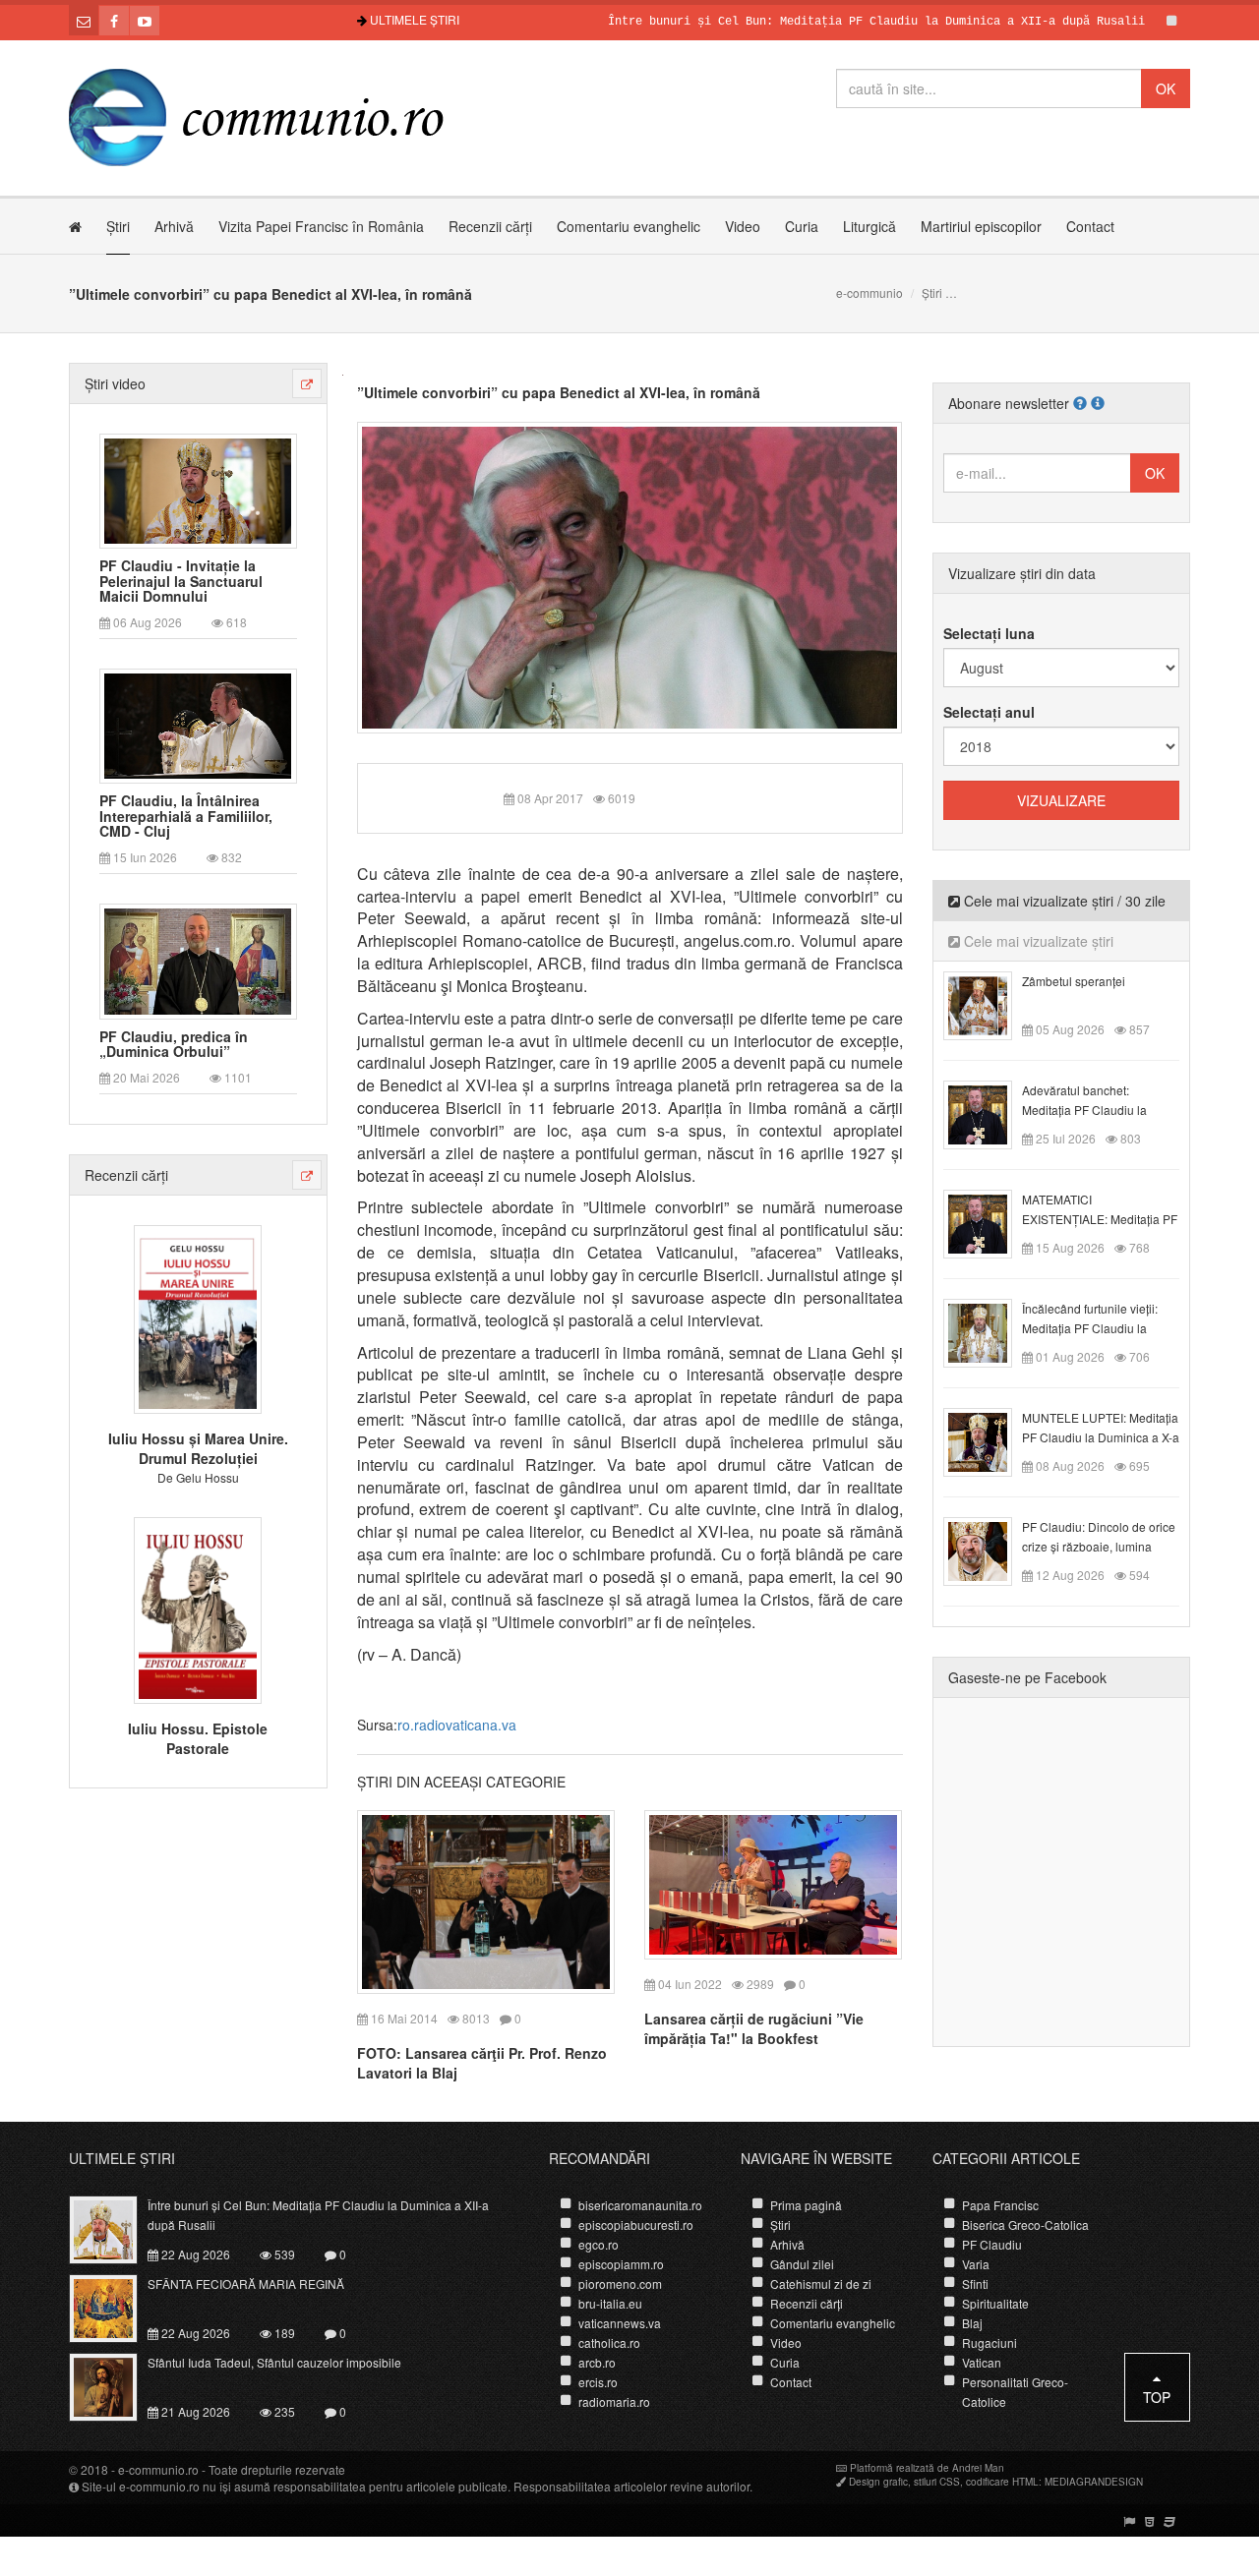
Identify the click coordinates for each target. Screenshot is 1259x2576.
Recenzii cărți (490, 226)
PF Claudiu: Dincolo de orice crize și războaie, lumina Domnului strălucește (1099, 1546)
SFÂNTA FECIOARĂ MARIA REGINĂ (246, 2283)
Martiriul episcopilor (981, 226)
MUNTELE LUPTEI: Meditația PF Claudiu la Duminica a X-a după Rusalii (1101, 1437)
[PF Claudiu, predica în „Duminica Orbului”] (198, 960)
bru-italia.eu (610, 2303)
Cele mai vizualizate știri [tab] (1037, 941)
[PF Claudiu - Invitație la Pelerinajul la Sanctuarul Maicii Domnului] (198, 489)
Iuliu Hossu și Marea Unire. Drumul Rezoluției (198, 1448)
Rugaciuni (989, 2342)
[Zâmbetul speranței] (989, 1004)
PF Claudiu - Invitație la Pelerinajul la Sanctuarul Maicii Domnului (181, 581)
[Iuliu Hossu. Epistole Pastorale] (198, 1608)
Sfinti (975, 2283)
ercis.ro (598, 2382)
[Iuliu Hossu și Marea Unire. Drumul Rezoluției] (198, 1317)
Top (1157, 2397)
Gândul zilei (802, 2264)
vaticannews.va (620, 2323)
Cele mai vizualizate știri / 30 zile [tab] (1063, 901)
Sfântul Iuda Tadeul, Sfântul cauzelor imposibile (274, 2362)
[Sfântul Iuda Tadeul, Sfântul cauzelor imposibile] (115, 2385)
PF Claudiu (992, 2244)
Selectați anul (989, 712)
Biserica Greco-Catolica (1025, 2225)
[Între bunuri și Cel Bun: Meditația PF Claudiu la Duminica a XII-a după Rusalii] (115, 2228)
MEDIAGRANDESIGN (1094, 2482)
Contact (1090, 226)
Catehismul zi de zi (821, 2283)
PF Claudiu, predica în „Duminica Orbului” (174, 1045)
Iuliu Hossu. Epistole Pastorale (198, 1738)
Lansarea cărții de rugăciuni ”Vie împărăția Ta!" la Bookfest (754, 2028)
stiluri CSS (937, 2482)
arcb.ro (597, 2362)
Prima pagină (806, 2205)
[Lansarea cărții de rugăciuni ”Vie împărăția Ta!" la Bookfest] (773, 1882)
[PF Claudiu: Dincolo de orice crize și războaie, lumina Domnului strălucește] (989, 1550)
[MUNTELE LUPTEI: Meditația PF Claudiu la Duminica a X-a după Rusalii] (989, 1440)
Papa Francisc (1000, 2205)
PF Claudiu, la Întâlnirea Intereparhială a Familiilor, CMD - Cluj (186, 816)
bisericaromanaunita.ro (640, 2205)
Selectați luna (989, 633)
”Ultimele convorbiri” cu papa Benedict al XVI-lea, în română (559, 392)
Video (743, 226)
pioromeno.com (620, 2283)
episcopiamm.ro (621, 2264)
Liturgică (869, 226)
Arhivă (174, 226)
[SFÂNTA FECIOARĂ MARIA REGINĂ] (115, 2307)
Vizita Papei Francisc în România (321, 226)
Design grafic (878, 2482)
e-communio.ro (158, 2469)
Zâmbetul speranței (1074, 981)
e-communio (869, 293)
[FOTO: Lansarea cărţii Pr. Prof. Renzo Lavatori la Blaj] (486, 1900)
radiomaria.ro (614, 2401)
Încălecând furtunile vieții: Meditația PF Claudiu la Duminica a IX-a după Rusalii (1100, 1328)
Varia (976, 2264)
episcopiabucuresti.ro (636, 2225)
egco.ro (599, 2244)
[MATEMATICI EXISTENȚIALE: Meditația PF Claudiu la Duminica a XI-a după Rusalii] (989, 1222)
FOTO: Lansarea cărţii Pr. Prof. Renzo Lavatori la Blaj (482, 2063)
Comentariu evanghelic (629, 226)
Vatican (982, 2362)
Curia (802, 226)
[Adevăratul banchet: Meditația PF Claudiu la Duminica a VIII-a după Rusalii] (989, 1113)
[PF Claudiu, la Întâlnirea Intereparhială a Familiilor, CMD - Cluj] (198, 725)
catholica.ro (609, 2342)
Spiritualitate (995, 2303)
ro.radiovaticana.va (457, 1725)
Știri (118, 226)
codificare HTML (1002, 2482)
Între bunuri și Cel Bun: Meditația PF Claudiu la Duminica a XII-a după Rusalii (819, 22)
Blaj (972, 2323)
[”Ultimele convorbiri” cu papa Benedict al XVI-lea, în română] (630, 575)
